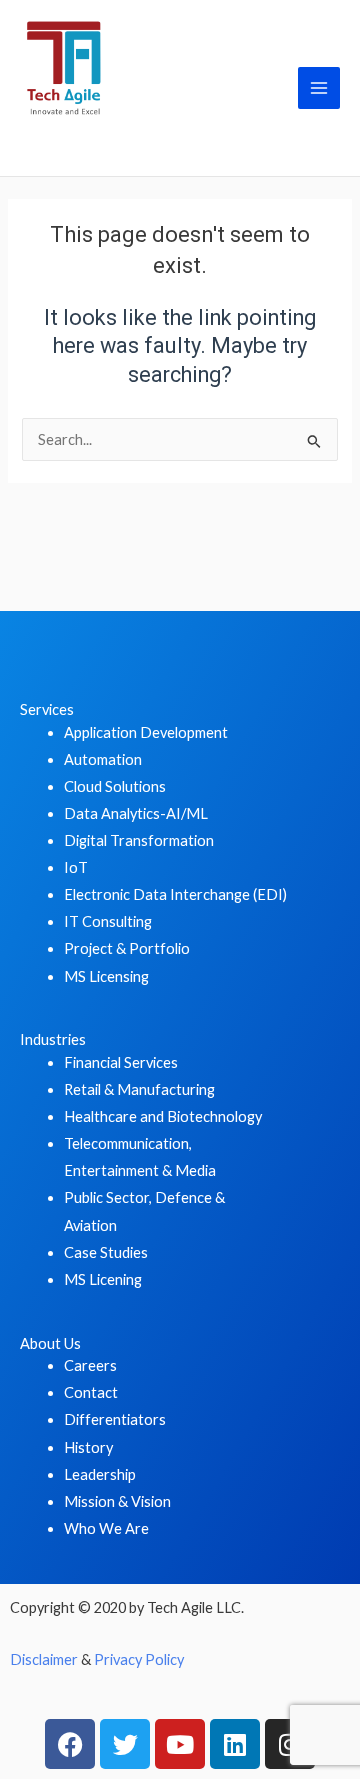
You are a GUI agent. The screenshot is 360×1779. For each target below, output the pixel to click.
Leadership (100, 1474)
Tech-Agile (94, 141)
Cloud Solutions (115, 786)
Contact (91, 1392)
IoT (76, 867)
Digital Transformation (139, 840)
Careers (90, 1365)
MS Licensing (106, 976)
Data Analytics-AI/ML (136, 813)
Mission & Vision (117, 1501)
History (88, 1447)
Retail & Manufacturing (139, 1089)
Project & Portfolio (127, 948)
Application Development (146, 732)
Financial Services (121, 1062)
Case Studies (106, 1252)
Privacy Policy (139, 1659)
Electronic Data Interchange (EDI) (175, 894)
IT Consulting (108, 921)
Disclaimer (44, 1659)
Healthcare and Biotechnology (163, 1116)
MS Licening (103, 1279)
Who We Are (106, 1528)
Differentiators (115, 1419)
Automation (103, 759)
